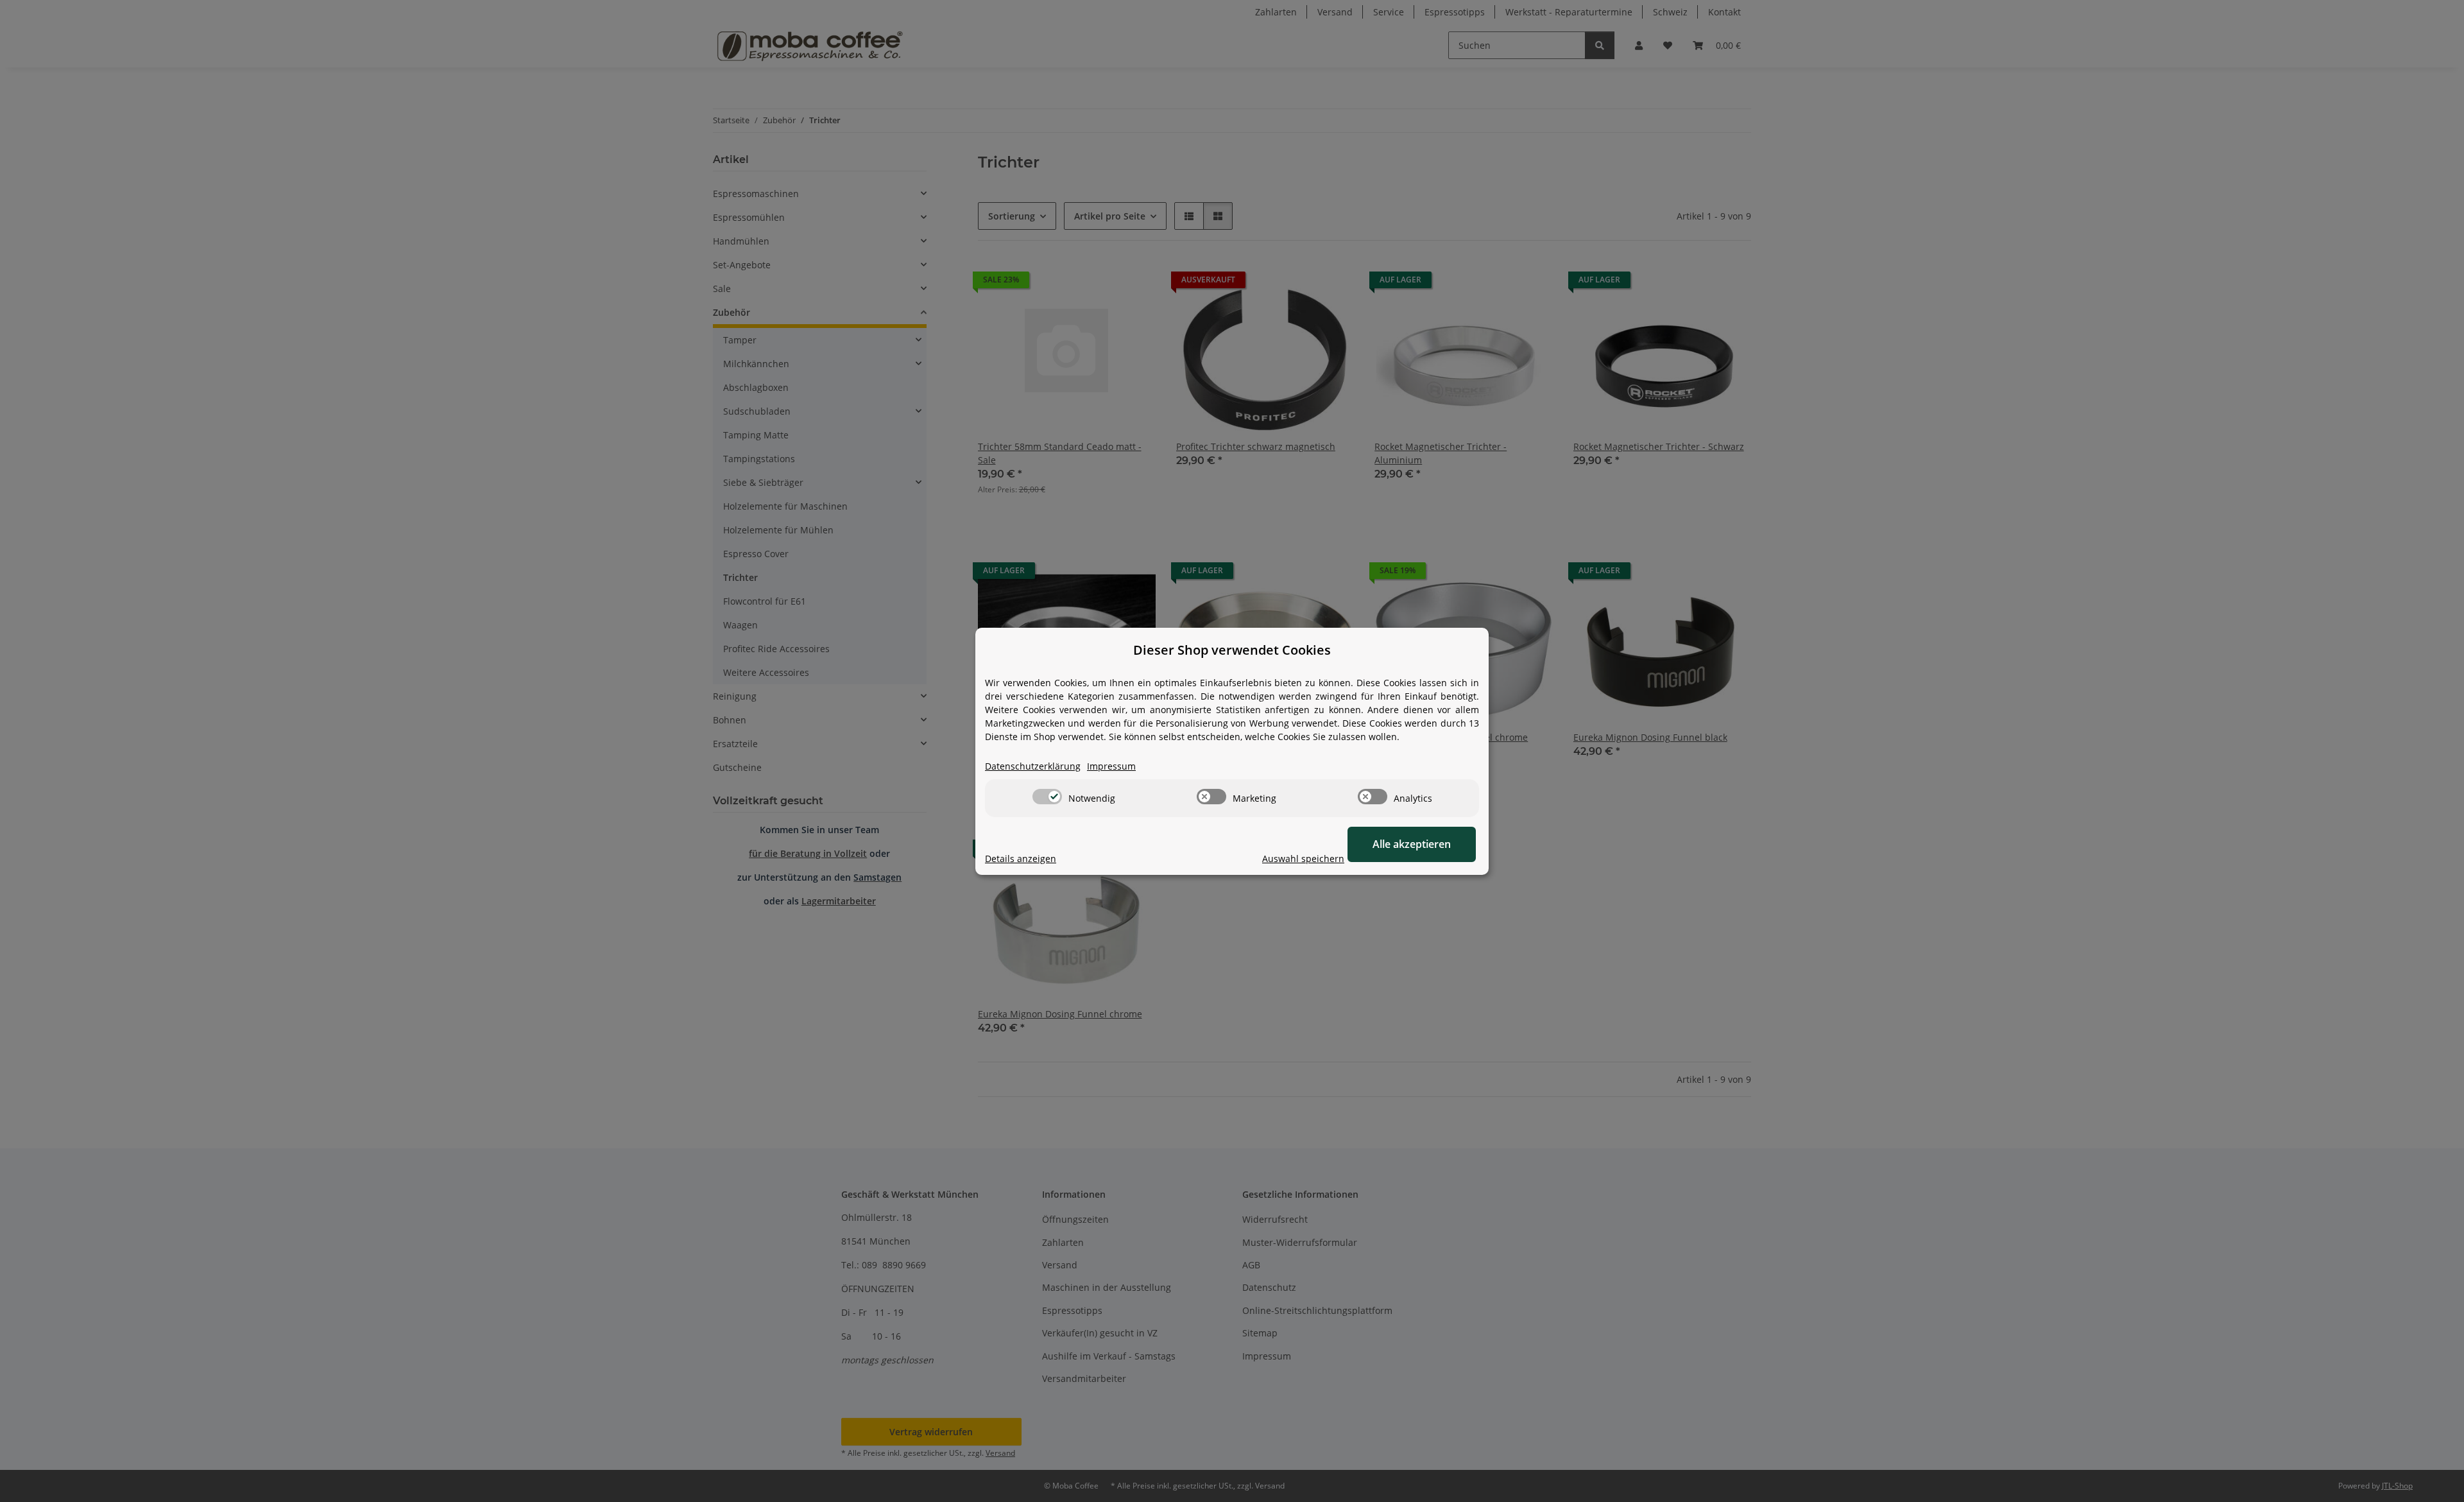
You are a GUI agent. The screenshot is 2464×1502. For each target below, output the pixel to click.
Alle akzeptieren (1412, 844)
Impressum (1111, 766)
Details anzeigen (1021, 859)
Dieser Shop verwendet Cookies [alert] (1232, 650)
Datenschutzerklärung (1033, 766)
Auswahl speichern (1303, 859)
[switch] (1047, 797)
